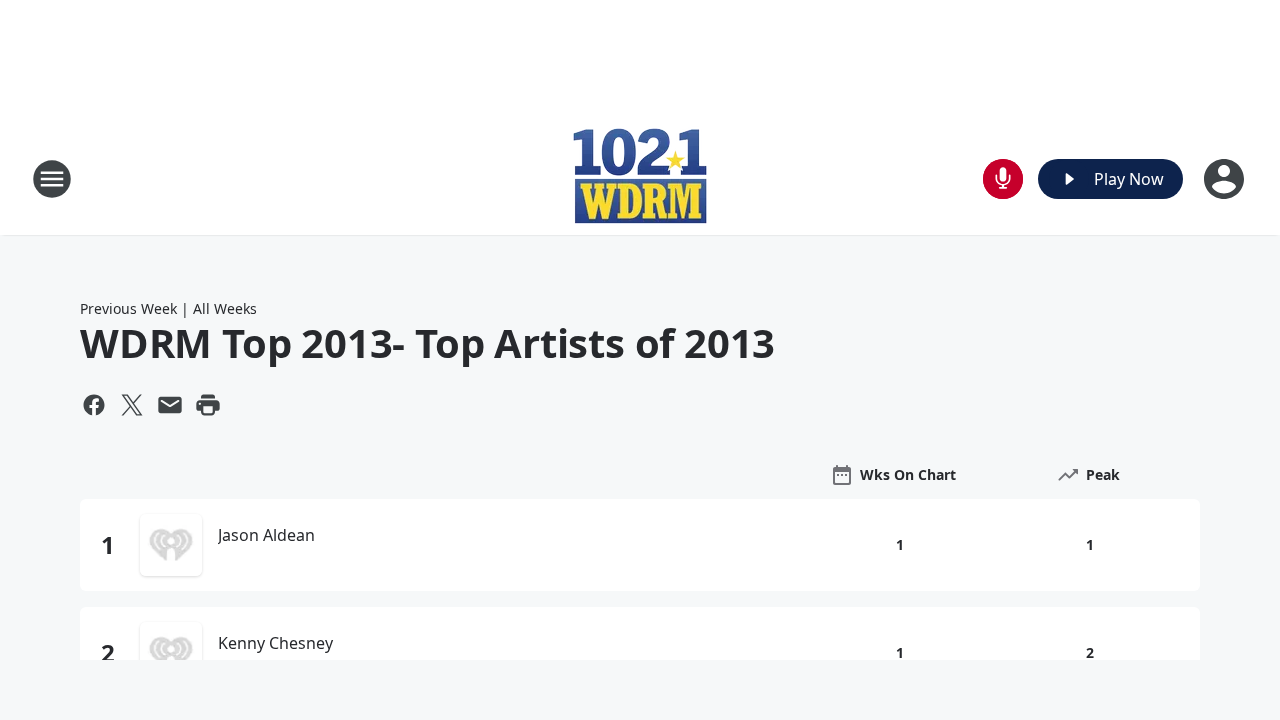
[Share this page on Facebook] (94, 405)
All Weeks (225, 308)
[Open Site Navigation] (52, 179)
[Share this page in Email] (170, 405)
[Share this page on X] (132, 405)
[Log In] (1226, 179)
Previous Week (128, 308)
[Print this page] (208, 405)
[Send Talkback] (1003, 179)
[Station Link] (640, 178)
